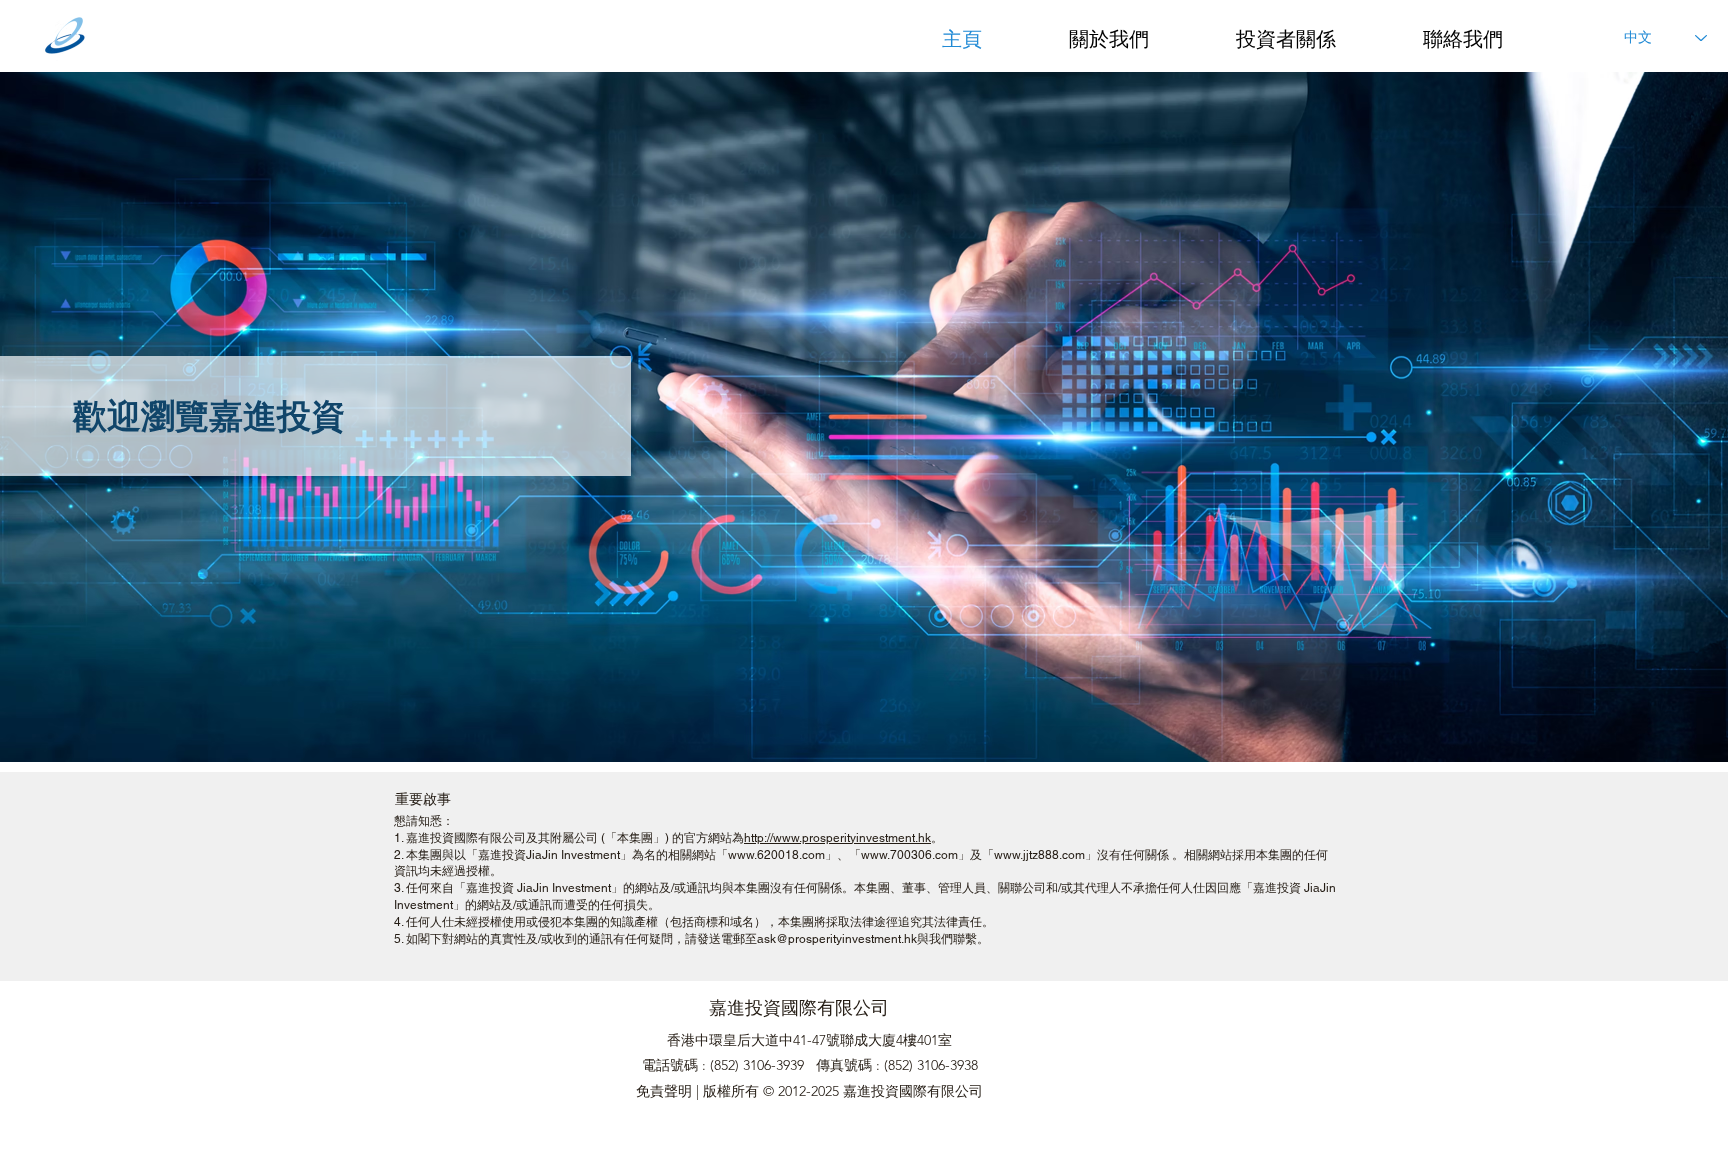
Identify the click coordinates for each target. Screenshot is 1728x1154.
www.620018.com (776, 855)
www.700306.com (909, 855)
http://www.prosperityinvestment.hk (837, 838)
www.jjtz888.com (1039, 855)
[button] (1137, 37)
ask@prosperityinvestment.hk (837, 939)
